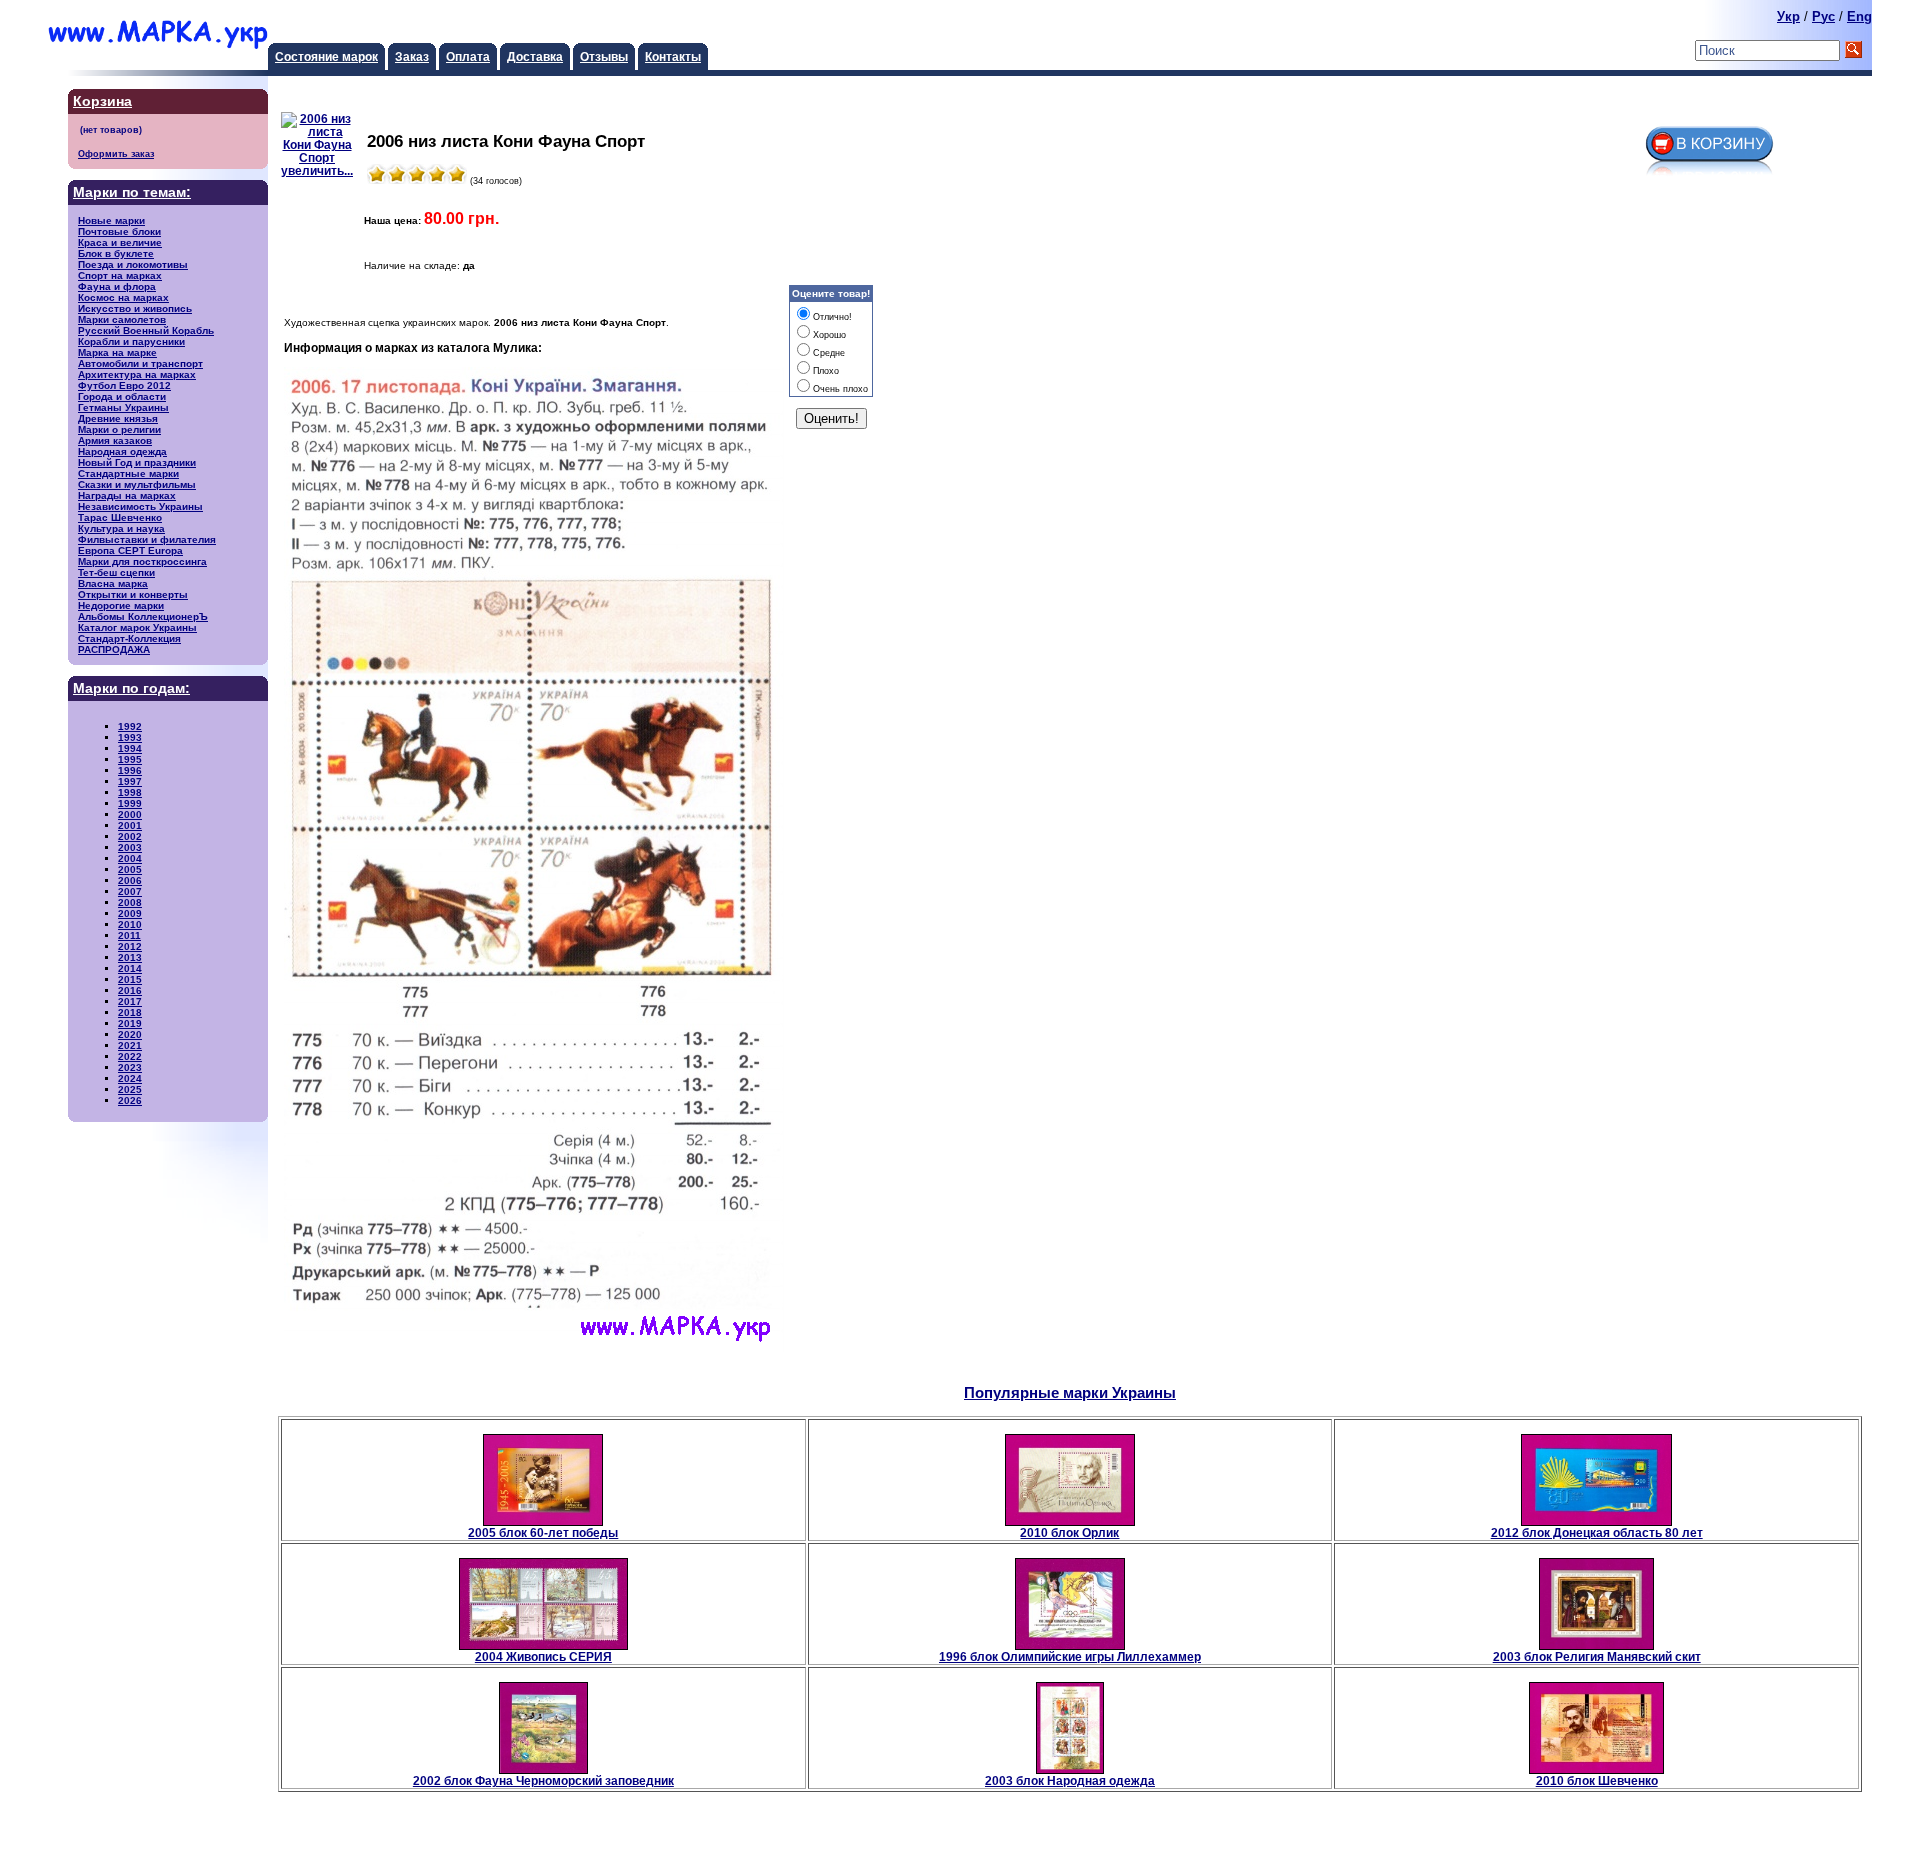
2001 (130, 825)
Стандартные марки (128, 473)
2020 (130, 1034)
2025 (130, 1089)
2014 (130, 968)
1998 (130, 792)
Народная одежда (122, 451)
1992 (130, 726)
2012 (130, 946)
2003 (130, 847)
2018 (130, 1012)
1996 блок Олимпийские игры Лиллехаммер (1070, 1656)
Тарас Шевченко (120, 517)
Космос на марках (123, 297)
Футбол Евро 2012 (124, 385)
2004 (130, 858)
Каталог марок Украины (137, 627)
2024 (130, 1078)
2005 (130, 869)
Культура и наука (121, 528)
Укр (1788, 16)
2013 (130, 957)
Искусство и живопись (135, 308)
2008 (130, 902)
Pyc (1823, 16)
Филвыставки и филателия (147, 539)
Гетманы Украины (123, 407)
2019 (130, 1023)
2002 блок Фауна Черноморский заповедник (543, 1780)
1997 (130, 781)
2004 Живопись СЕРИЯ (543, 1656)
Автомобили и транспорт (140, 363)
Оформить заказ (116, 153)
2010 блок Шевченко (1597, 1780)
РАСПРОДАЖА (114, 649)
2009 (130, 913)
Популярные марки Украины (1070, 1392)
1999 (130, 803)
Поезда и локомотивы (133, 264)
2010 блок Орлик (1069, 1532)
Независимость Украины (140, 506)
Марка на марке (117, 352)
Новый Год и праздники (137, 462)
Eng (1859, 16)
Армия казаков (115, 440)
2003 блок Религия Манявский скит (1597, 1656)
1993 (130, 737)
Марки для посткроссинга (142, 561)
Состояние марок (326, 56)
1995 (130, 759)
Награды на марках (127, 495)
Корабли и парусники (131, 341)
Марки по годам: (131, 688)
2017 (130, 1001)
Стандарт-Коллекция (129, 638)
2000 (130, 814)
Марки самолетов (122, 319)
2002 (130, 836)
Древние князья (118, 418)
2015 (130, 979)
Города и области (122, 396)
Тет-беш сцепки (116, 572)
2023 (130, 1067)
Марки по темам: (132, 192)
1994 (130, 748)
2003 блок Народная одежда (1070, 1780)
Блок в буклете (116, 253)
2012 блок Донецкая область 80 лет (1597, 1532)
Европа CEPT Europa (130, 550)
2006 (130, 880)
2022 (130, 1056)
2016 (130, 990)
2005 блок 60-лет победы (543, 1532)
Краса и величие (120, 242)
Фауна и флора (117, 286)
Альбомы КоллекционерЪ (143, 616)
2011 (129, 935)
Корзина (102, 101)
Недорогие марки (121, 605)
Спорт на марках (120, 275)
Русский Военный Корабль (146, 330)
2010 (130, 924)
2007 (130, 891)
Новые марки (111, 220)
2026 (130, 1100)
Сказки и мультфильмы (137, 484)
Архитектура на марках (137, 374)
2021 (130, 1045)
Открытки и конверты (133, 594)
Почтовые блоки (119, 231)
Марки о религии (119, 429)
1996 (130, 770)
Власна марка (113, 583)
